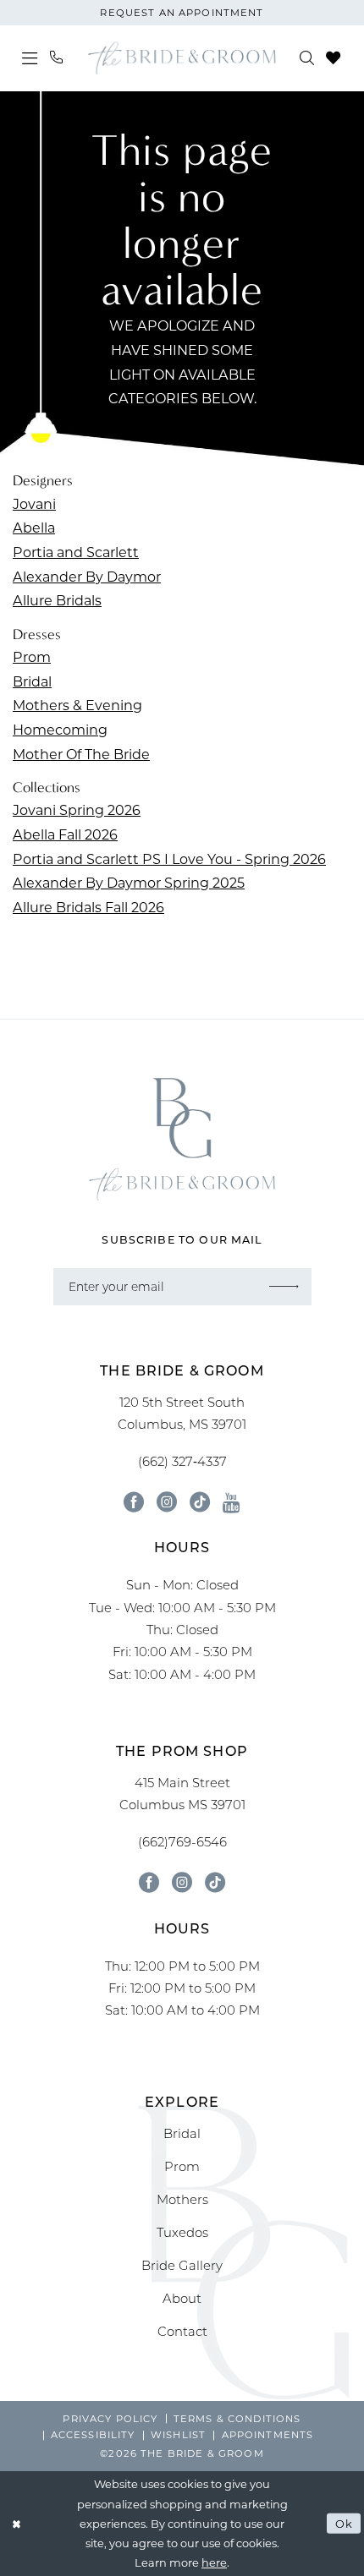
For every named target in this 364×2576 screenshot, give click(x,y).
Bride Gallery (182, 2265)
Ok (344, 2523)
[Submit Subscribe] (284, 1286)
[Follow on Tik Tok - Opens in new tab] (215, 1883)
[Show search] (307, 58)
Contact (182, 2331)
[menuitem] (30, 58)
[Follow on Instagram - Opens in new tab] (182, 1883)
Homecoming (60, 729)
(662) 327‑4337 (182, 1461)
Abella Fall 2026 (65, 834)
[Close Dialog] (17, 2524)
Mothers (182, 2199)
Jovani (34, 503)
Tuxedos (182, 2232)
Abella (34, 527)
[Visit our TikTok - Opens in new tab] (200, 1502)
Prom (32, 656)
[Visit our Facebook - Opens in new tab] (134, 1502)
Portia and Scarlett (76, 552)
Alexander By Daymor (87, 576)
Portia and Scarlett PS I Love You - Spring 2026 (169, 859)
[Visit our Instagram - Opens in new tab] (167, 1502)
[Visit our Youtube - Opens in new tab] (232, 1502)
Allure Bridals (57, 600)
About (182, 2298)
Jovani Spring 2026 (77, 809)
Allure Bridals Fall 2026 (88, 907)
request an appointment (182, 12)
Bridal (32, 681)
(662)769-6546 (182, 1842)
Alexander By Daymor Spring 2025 (129, 882)
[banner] (182, 58)
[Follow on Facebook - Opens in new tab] (149, 1883)
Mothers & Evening (77, 705)
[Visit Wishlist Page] (334, 58)
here (214, 2562)
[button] (30, 58)
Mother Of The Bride (81, 754)
